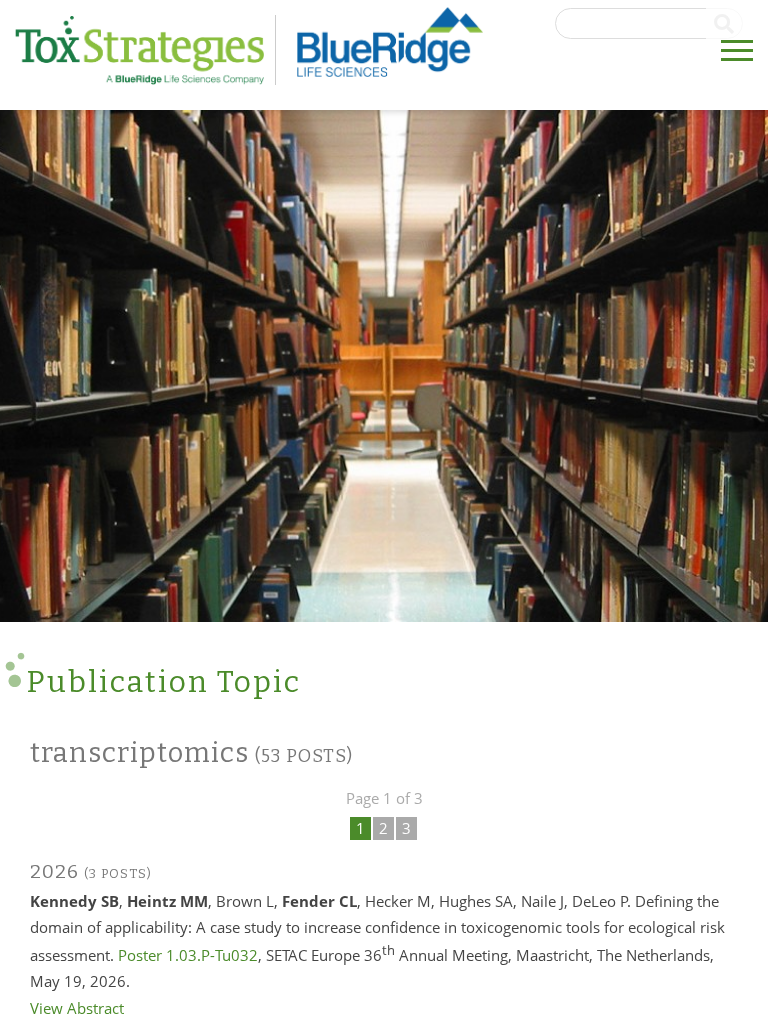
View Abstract (77, 1008)
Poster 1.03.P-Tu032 (188, 955)
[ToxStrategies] (145, 50)
